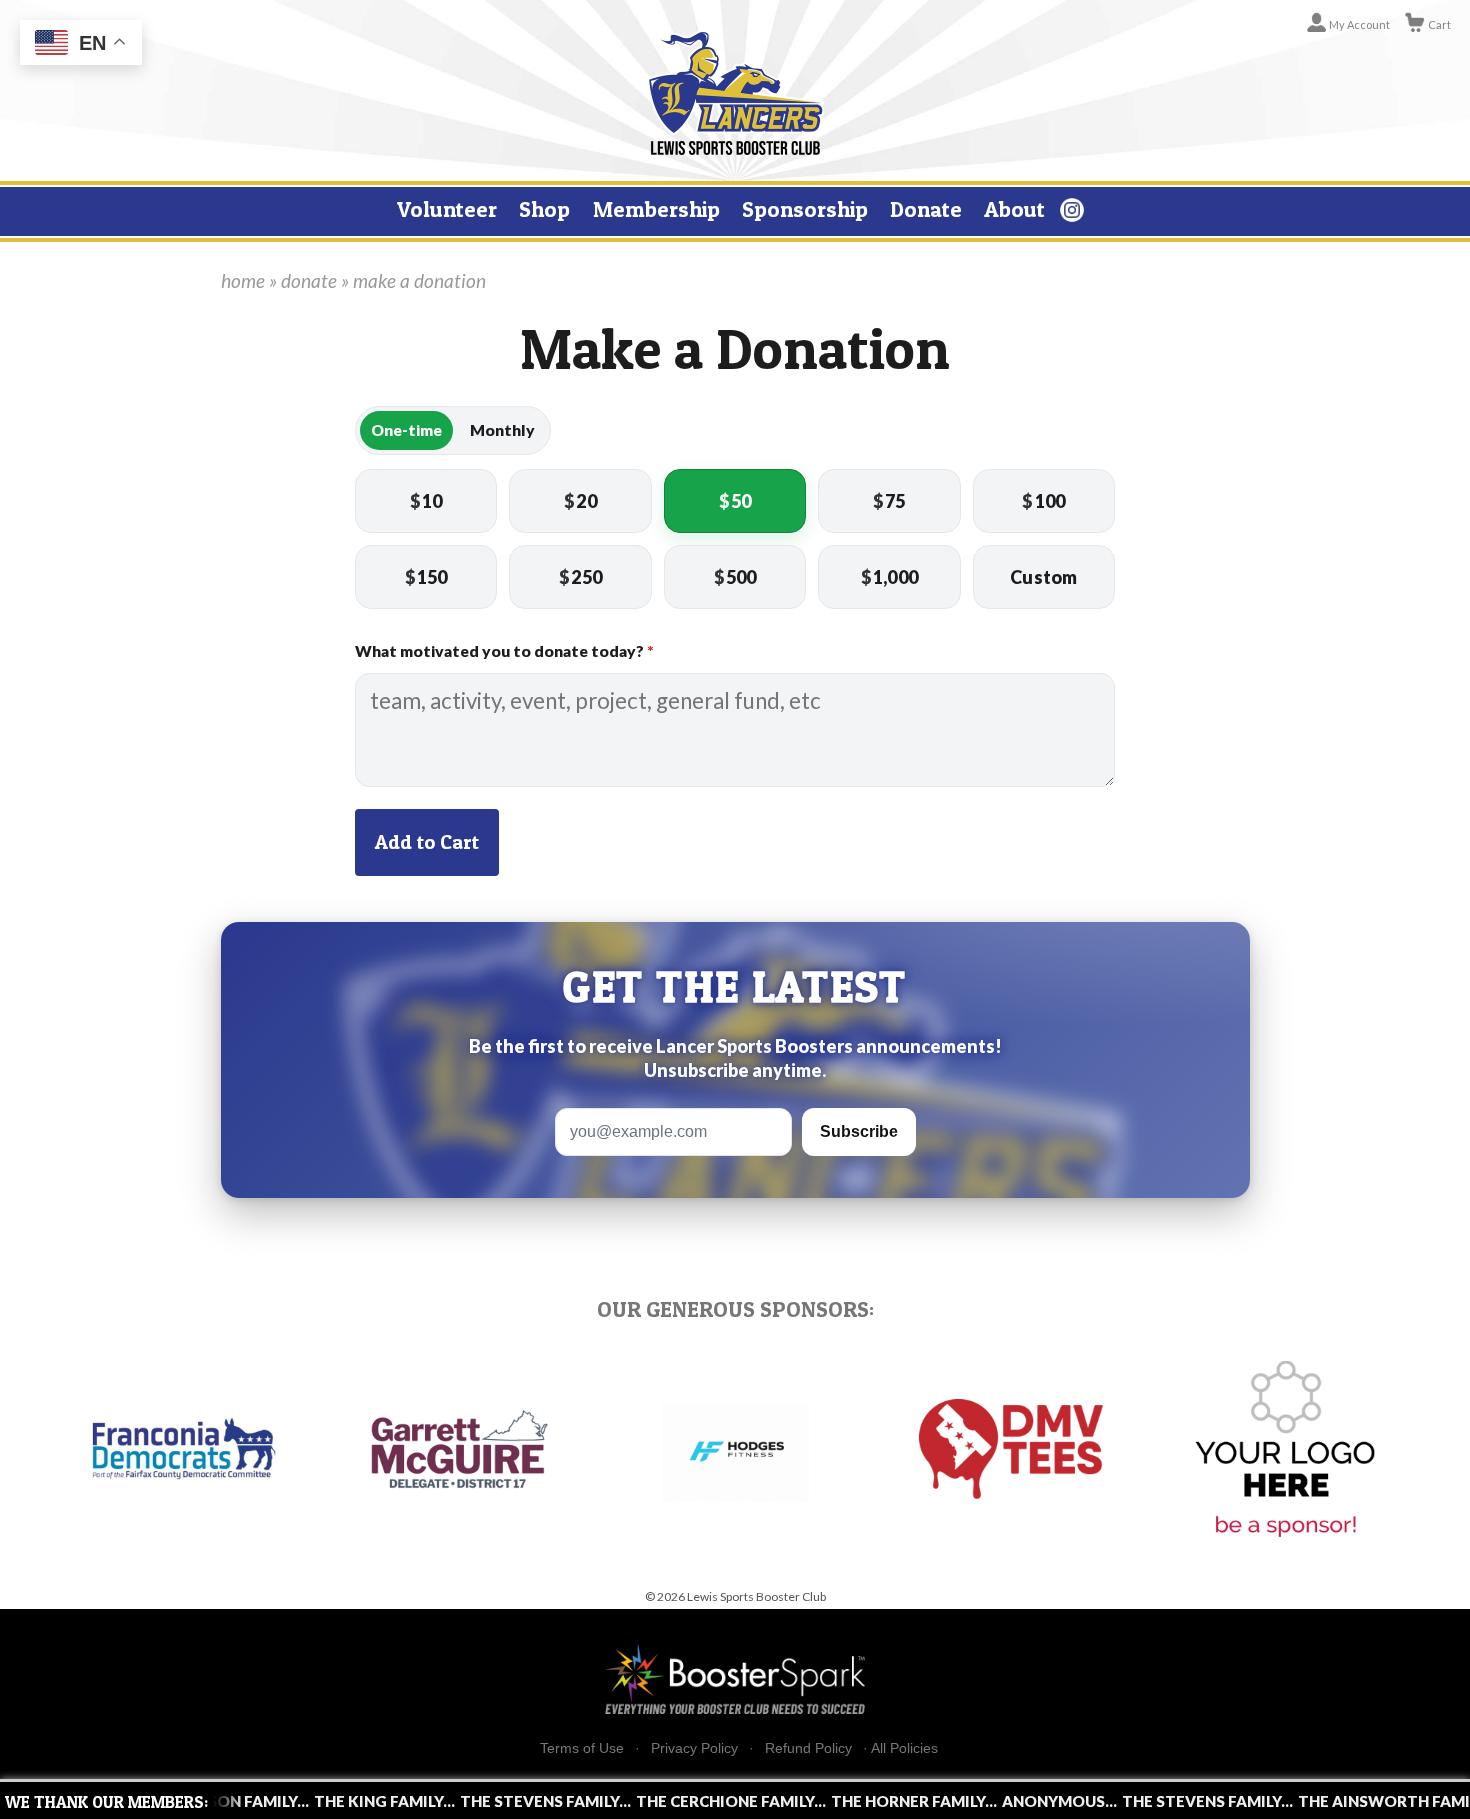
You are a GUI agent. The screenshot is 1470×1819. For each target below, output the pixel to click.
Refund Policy (808, 1748)
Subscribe (859, 1131)
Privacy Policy (694, 1748)
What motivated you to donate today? (504, 651)
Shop (544, 209)
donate (309, 280)
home (243, 280)
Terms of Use (582, 1748)
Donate (926, 209)
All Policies (904, 1748)
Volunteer (447, 209)
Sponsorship (805, 209)
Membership (656, 209)
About (1014, 209)
